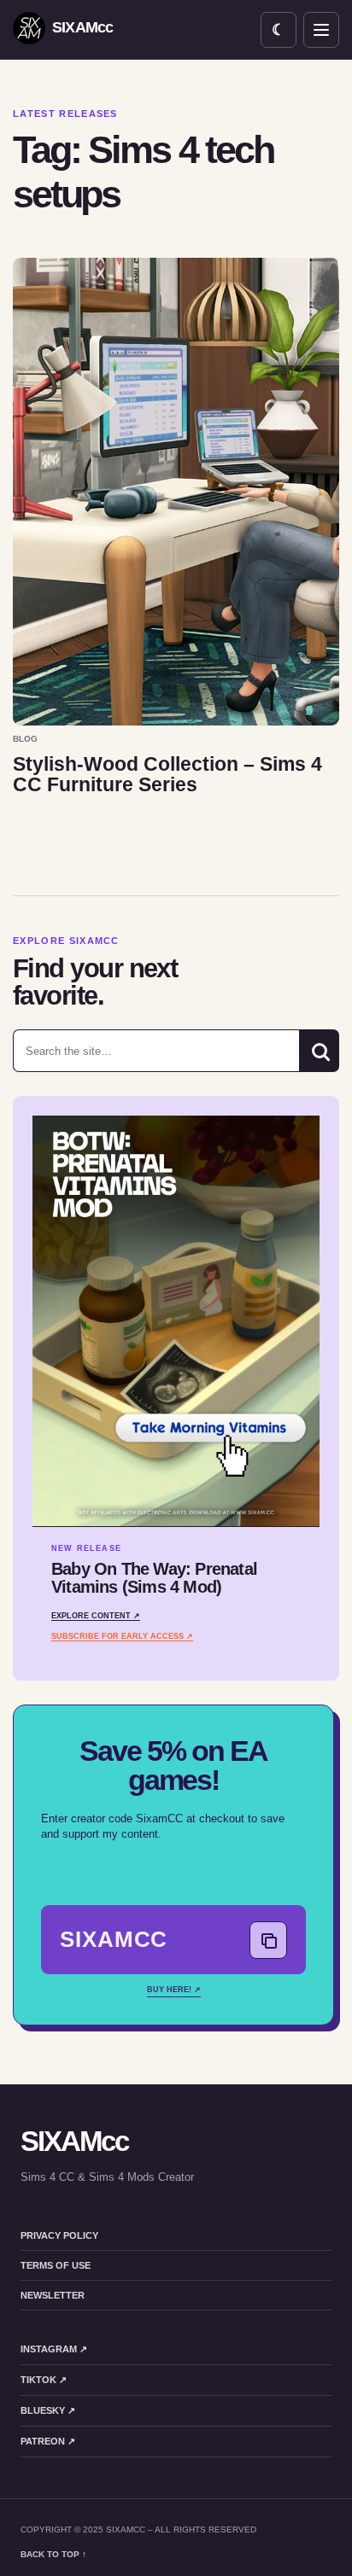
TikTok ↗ (44, 2380)
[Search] (319, 1051)
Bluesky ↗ (48, 2410)
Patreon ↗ (48, 2441)
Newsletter (53, 2295)
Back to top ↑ (53, 2554)
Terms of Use (56, 2265)
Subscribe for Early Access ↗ (122, 1636)
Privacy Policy (59, 2235)
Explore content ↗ (96, 1616)
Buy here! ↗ (174, 1990)
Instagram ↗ (54, 2349)
